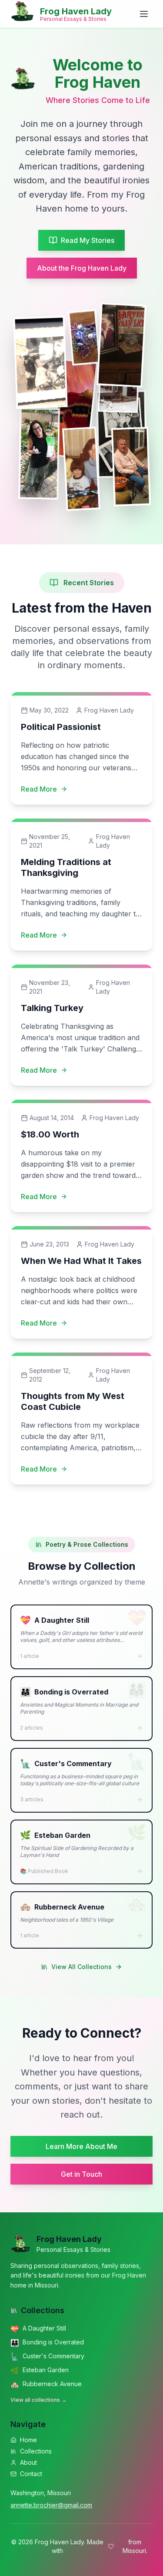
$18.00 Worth (50, 1134)
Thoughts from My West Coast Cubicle (73, 1401)
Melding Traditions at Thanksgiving (66, 867)
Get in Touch (81, 2174)
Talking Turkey (52, 1008)
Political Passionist (61, 727)
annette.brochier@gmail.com (51, 2505)
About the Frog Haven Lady (82, 268)
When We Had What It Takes (81, 1261)
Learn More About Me (81, 2146)
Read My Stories (88, 240)
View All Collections (81, 1967)
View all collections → (38, 2400)
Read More (39, 789)
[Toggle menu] (144, 14)
